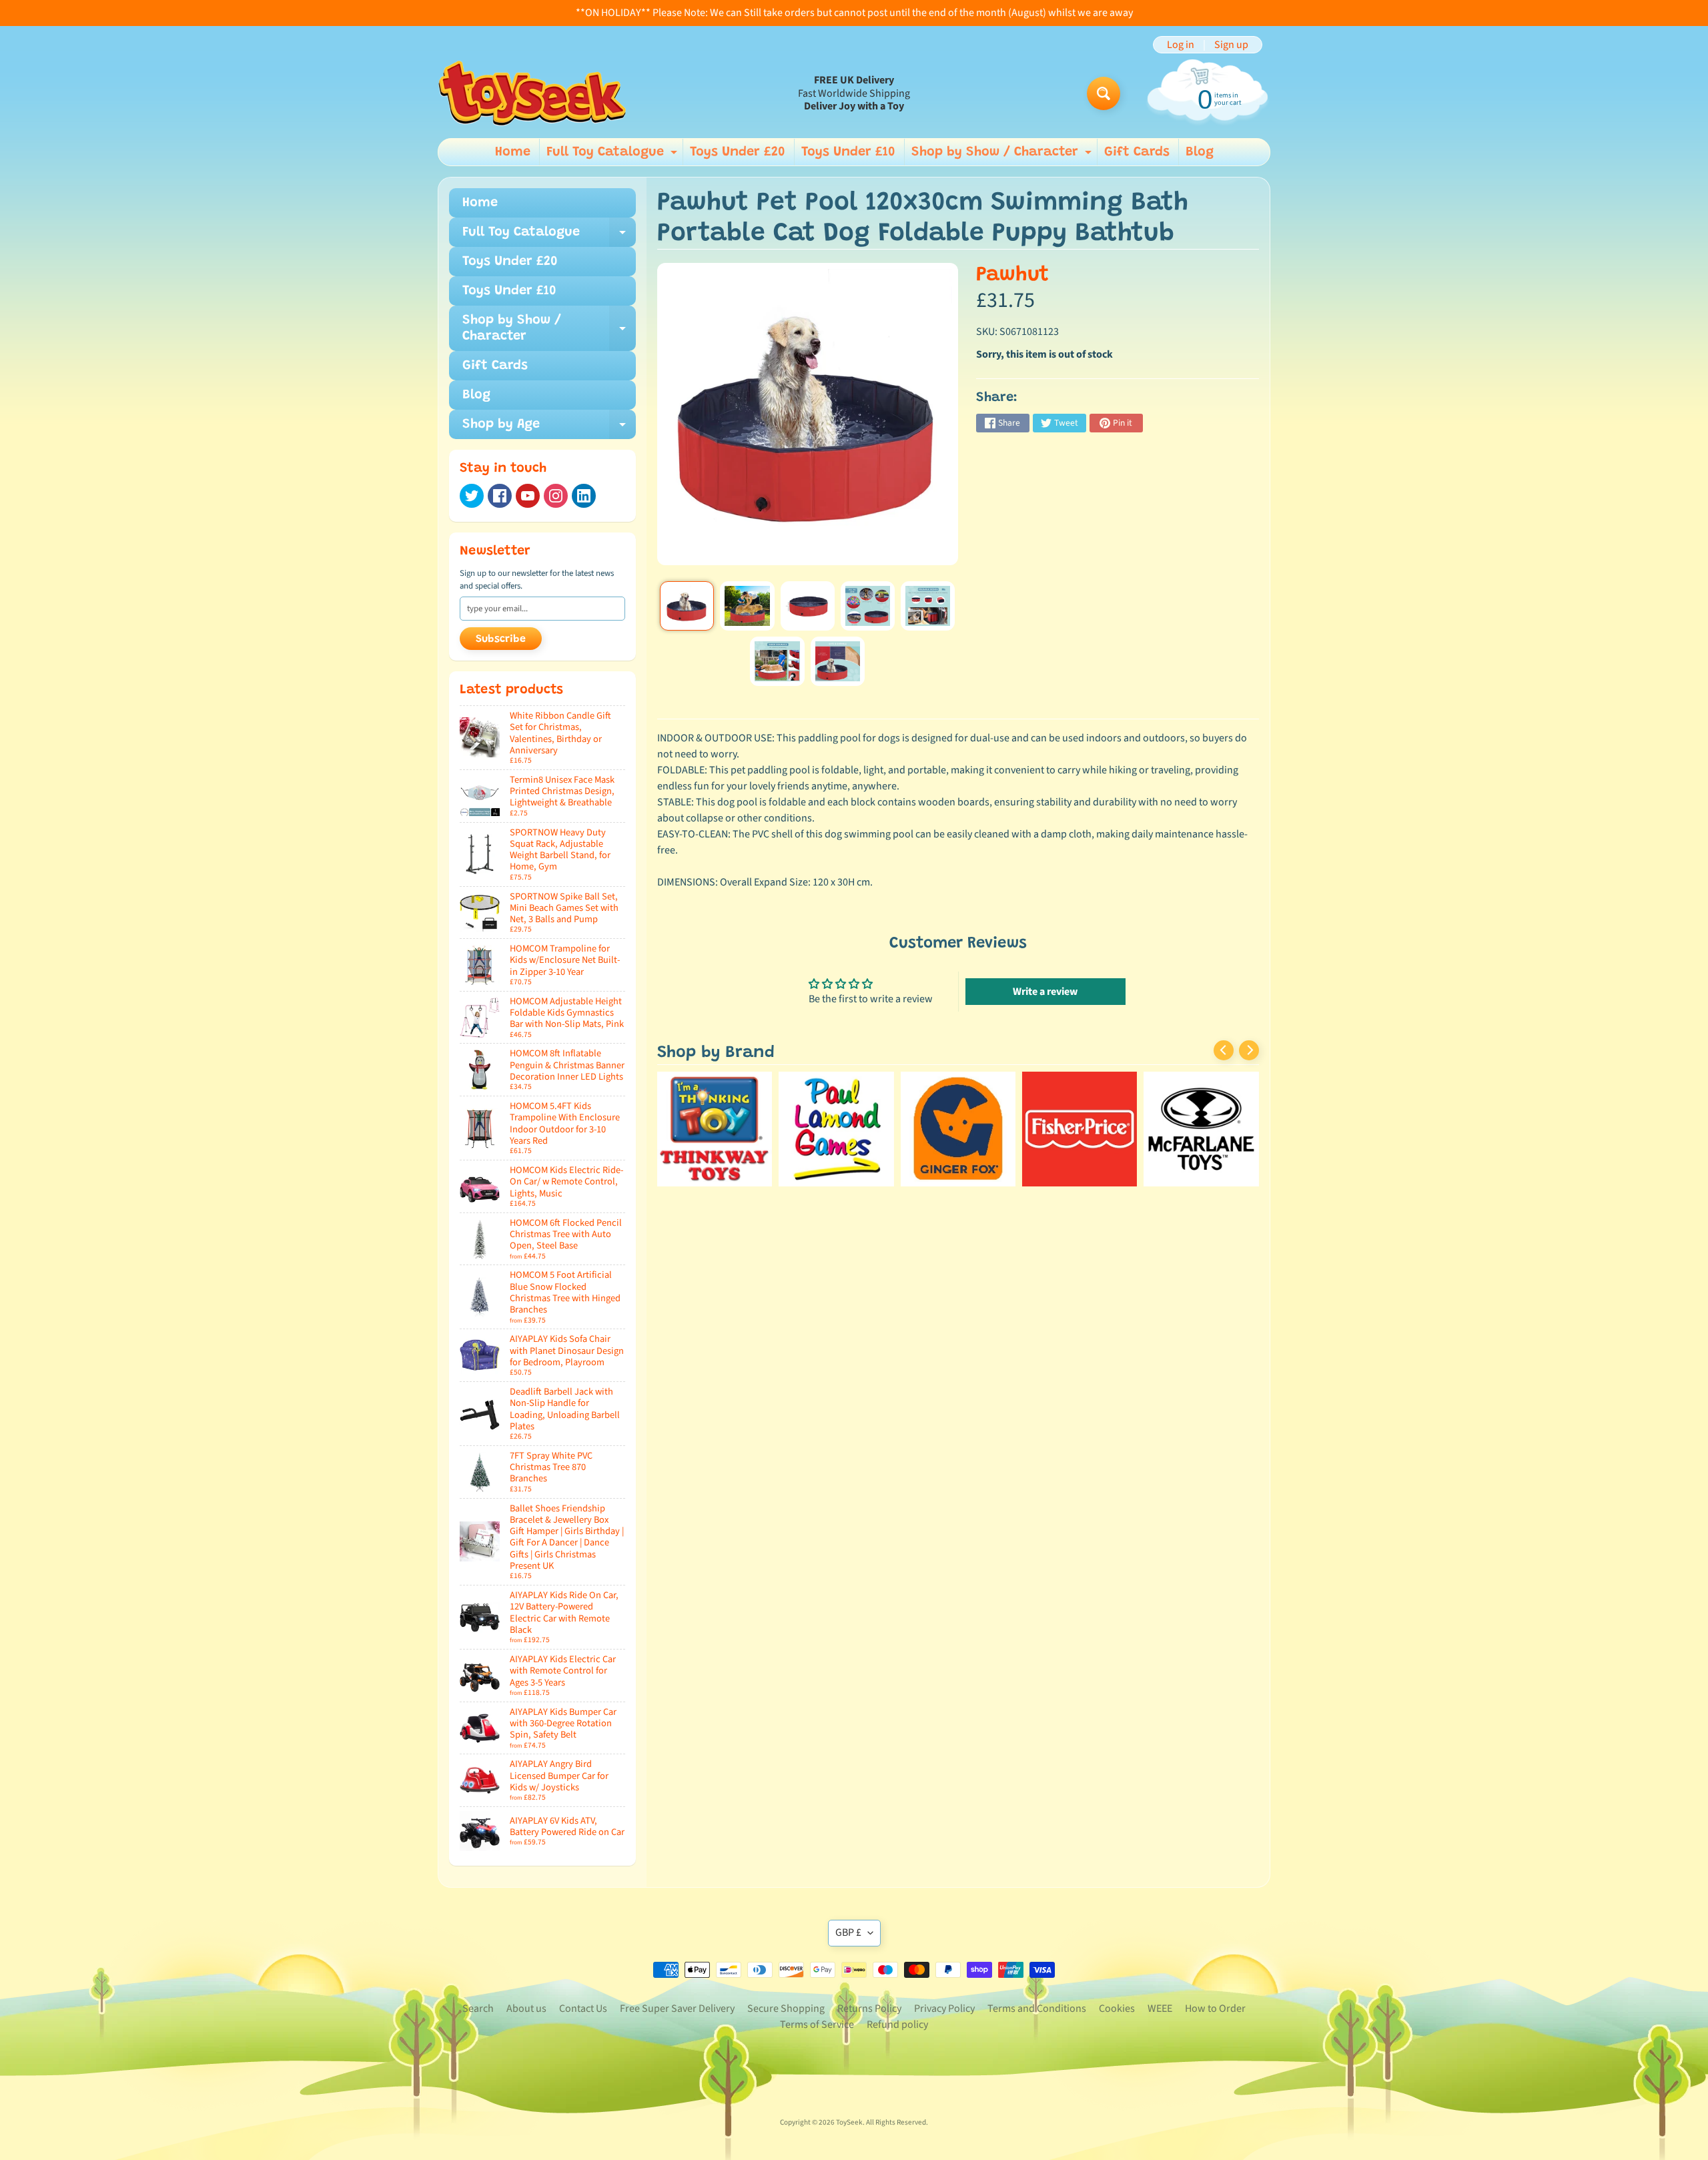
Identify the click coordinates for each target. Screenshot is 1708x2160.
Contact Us (583, 2009)
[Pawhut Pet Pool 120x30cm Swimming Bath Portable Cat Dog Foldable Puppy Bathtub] (687, 606)
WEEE (1160, 2009)
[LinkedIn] (584, 496)
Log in (1181, 45)
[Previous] (1224, 1050)
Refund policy (897, 2025)
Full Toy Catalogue (613, 155)
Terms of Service (817, 2025)
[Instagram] (556, 496)
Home (513, 152)
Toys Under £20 (738, 152)
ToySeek (849, 2122)
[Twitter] (472, 496)
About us (526, 2009)
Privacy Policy (944, 2009)
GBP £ (848, 1932)
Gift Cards (1137, 152)
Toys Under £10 (848, 152)
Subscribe (501, 639)
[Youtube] (528, 496)
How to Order (1215, 2009)
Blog (1200, 152)
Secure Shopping (786, 2009)
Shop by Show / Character (1003, 155)
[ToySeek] (532, 93)
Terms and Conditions (1037, 2009)
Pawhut (1012, 275)
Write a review (1045, 992)
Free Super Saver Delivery (677, 2009)
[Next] (1249, 1050)
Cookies (1117, 2009)
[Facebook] (500, 496)
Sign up (1231, 45)
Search (478, 2009)
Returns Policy (869, 2009)
